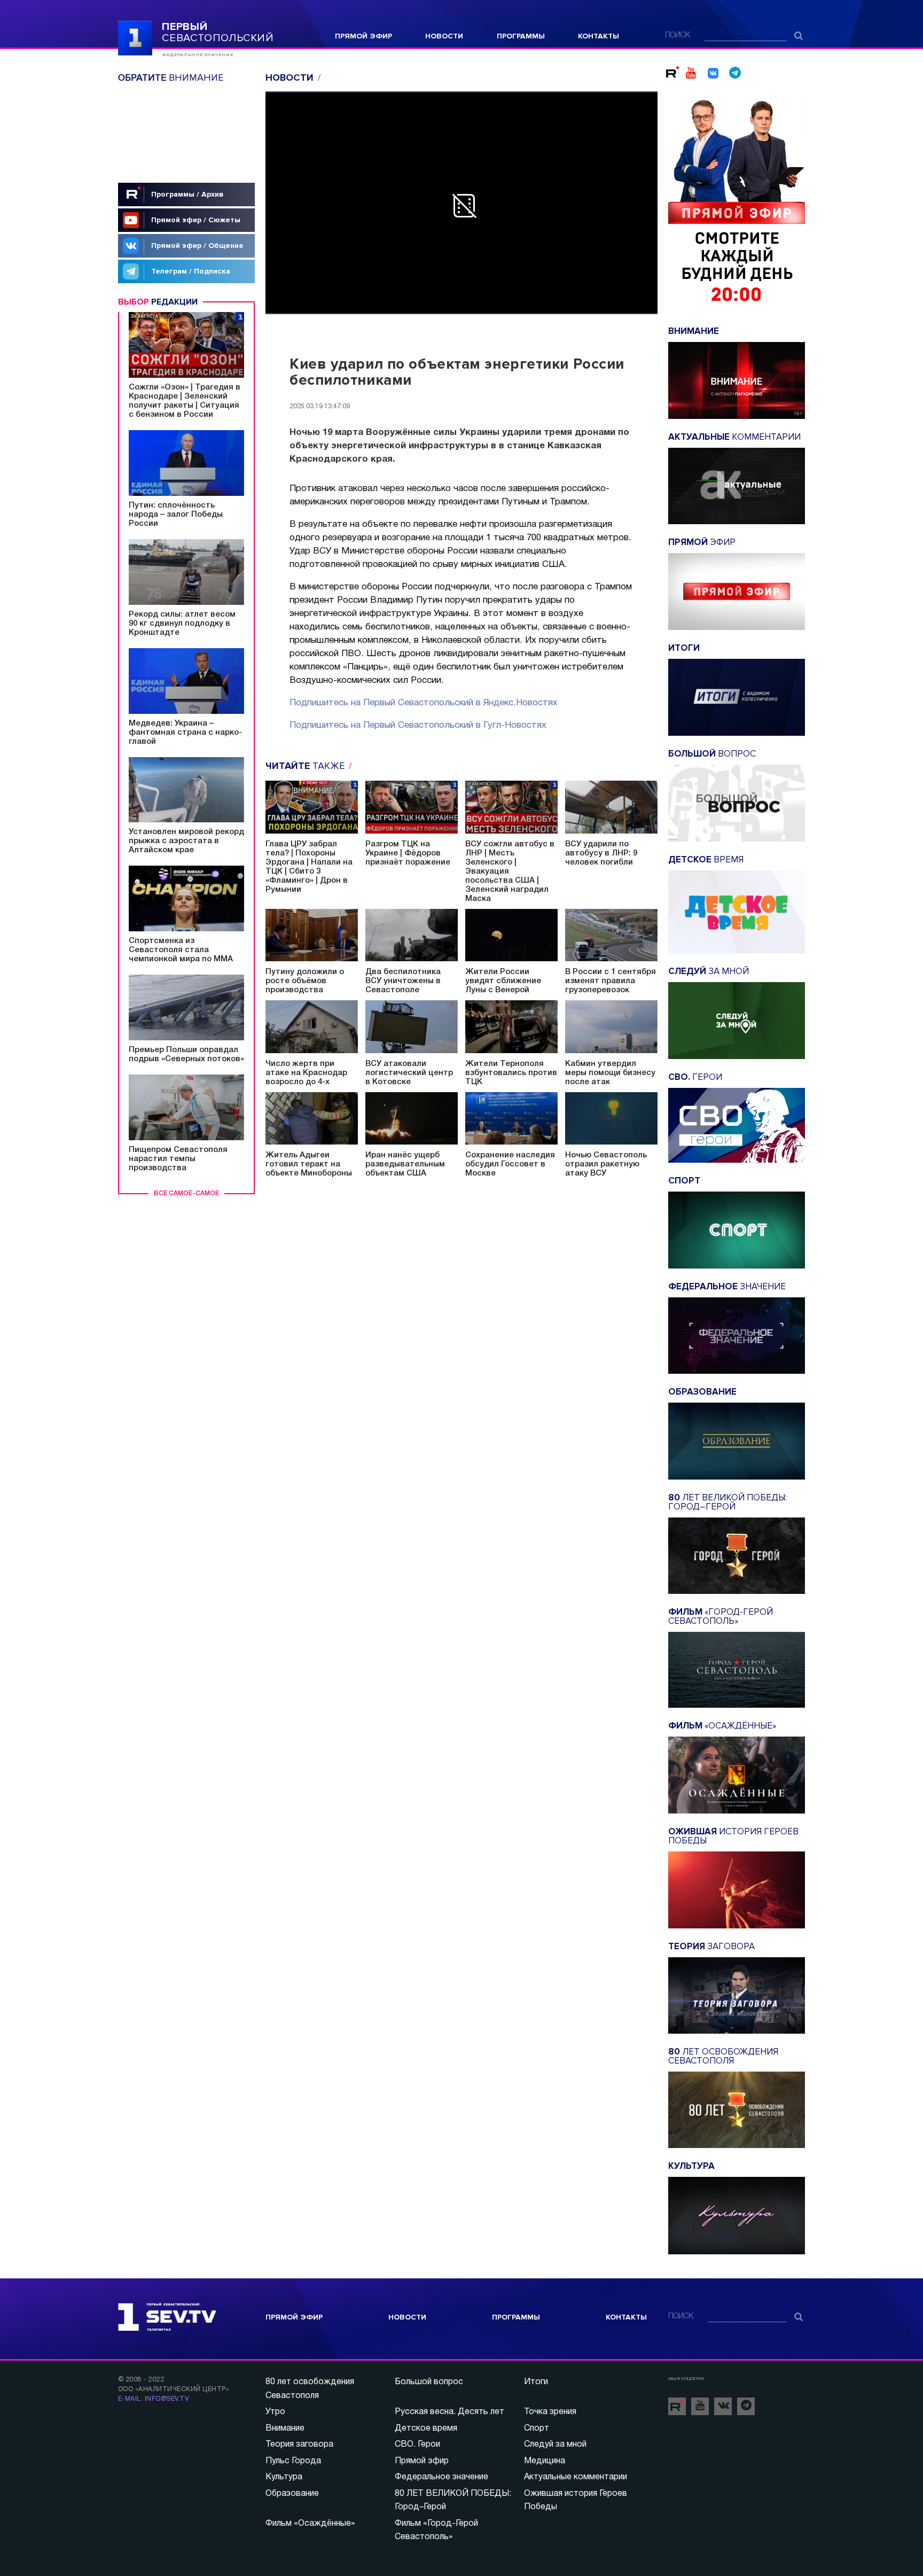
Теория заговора (299, 2445)
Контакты (599, 36)
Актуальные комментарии (576, 2477)
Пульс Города (293, 2461)
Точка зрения (550, 2412)
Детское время (426, 2429)
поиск (678, 36)
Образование (292, 2494)
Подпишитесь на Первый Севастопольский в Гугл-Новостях (418, 725)
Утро (275, 2412)
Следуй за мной (555, 2445)
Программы (521, 36)
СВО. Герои (417, 2445)
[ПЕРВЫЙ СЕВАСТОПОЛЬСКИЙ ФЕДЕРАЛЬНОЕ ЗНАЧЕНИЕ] (135, 37)
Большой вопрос (429, 2382)
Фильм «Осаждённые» (310, 2524)
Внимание (285, 2429)
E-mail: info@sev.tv (153, 2399)
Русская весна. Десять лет (449, 2412)
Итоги (536, 2382)
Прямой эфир (363, 36)
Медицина (545, 2461)
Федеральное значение (441, 2477)
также (306, 766)
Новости (444, 36)
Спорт (537, 2429)
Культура (284, 2477)
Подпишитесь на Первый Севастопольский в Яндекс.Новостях (424, 703)
